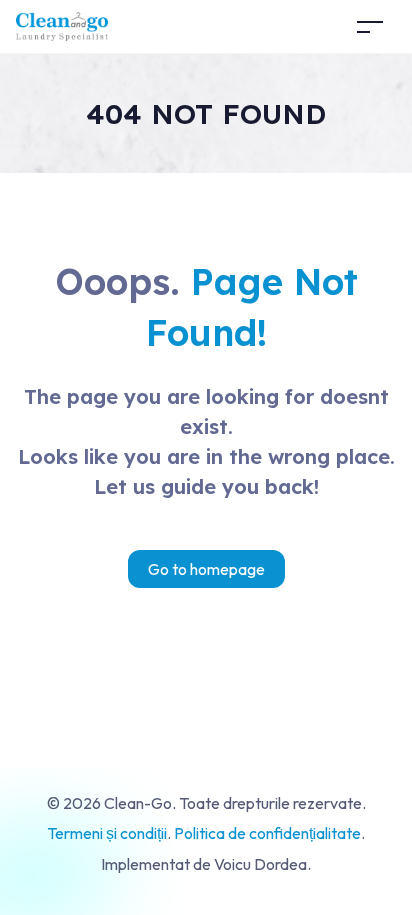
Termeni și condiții (107, 833)
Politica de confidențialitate (267, 833)
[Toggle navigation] (370, 26)
